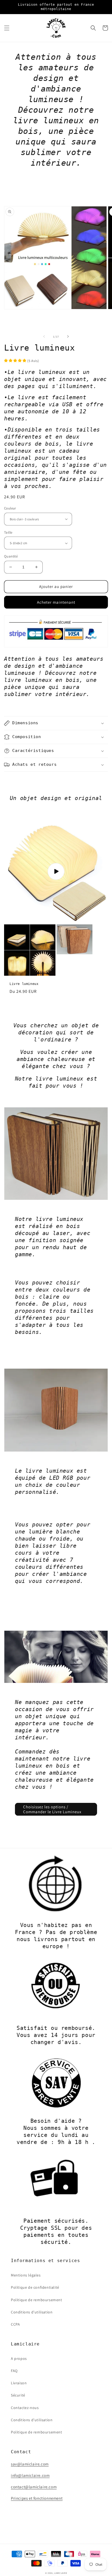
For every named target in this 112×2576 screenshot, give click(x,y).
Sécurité (18, 2395)
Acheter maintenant (56, 602)
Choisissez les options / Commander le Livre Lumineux (52, 1809)
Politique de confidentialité (35, 2287)
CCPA (15, 2324)
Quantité (11, 556)
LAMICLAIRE (60, 2573)
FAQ (14, 2371)
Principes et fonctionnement (37, 2498)
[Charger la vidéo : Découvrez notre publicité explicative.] (56, 871)
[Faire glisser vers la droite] (68, 336)
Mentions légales (26, 2275)
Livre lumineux (24, 984)
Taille (8, 532)
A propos (19, 2358)
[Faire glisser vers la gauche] (44, 336)
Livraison (19, 2383)
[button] (7, 28)
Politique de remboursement (37, 2300)
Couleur (10, 508)
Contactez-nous (25, 2408)
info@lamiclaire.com (30, 2475)
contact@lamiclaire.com (34, 2487)
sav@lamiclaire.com (30, 2464)
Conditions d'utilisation (32, 2312)
